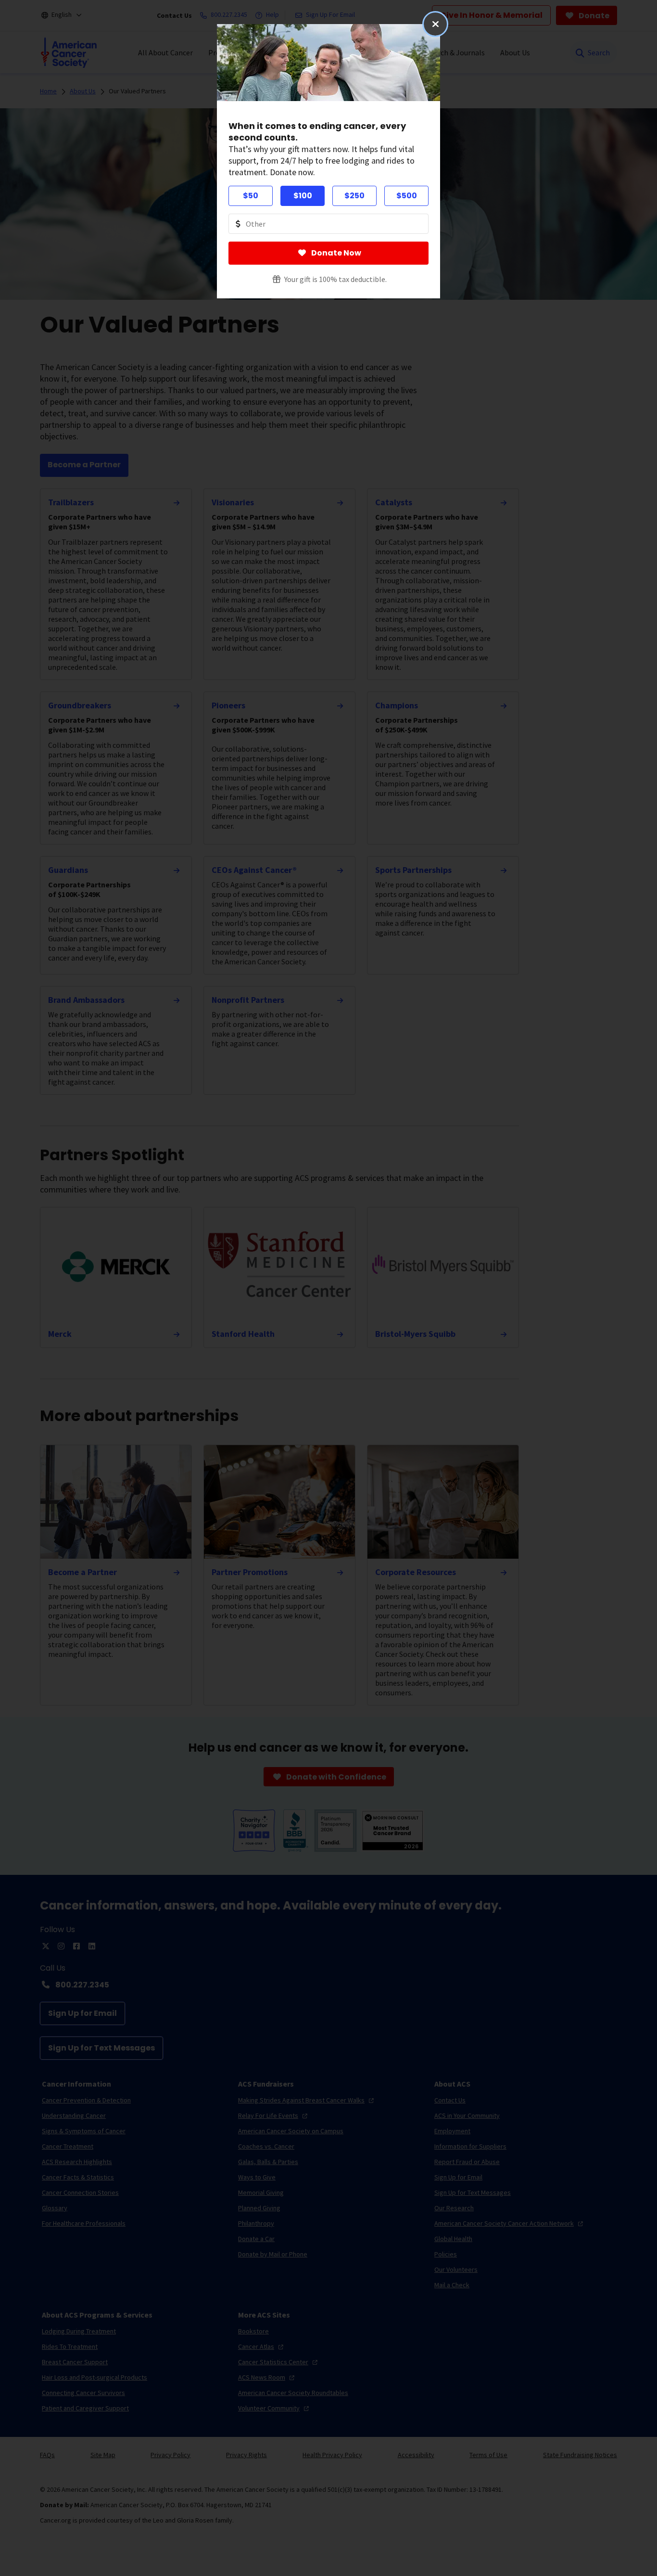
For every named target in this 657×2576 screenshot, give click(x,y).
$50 (251, 196)
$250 (354, 196)
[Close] (435, 24)
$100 (303, 196)
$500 (407, 196)
